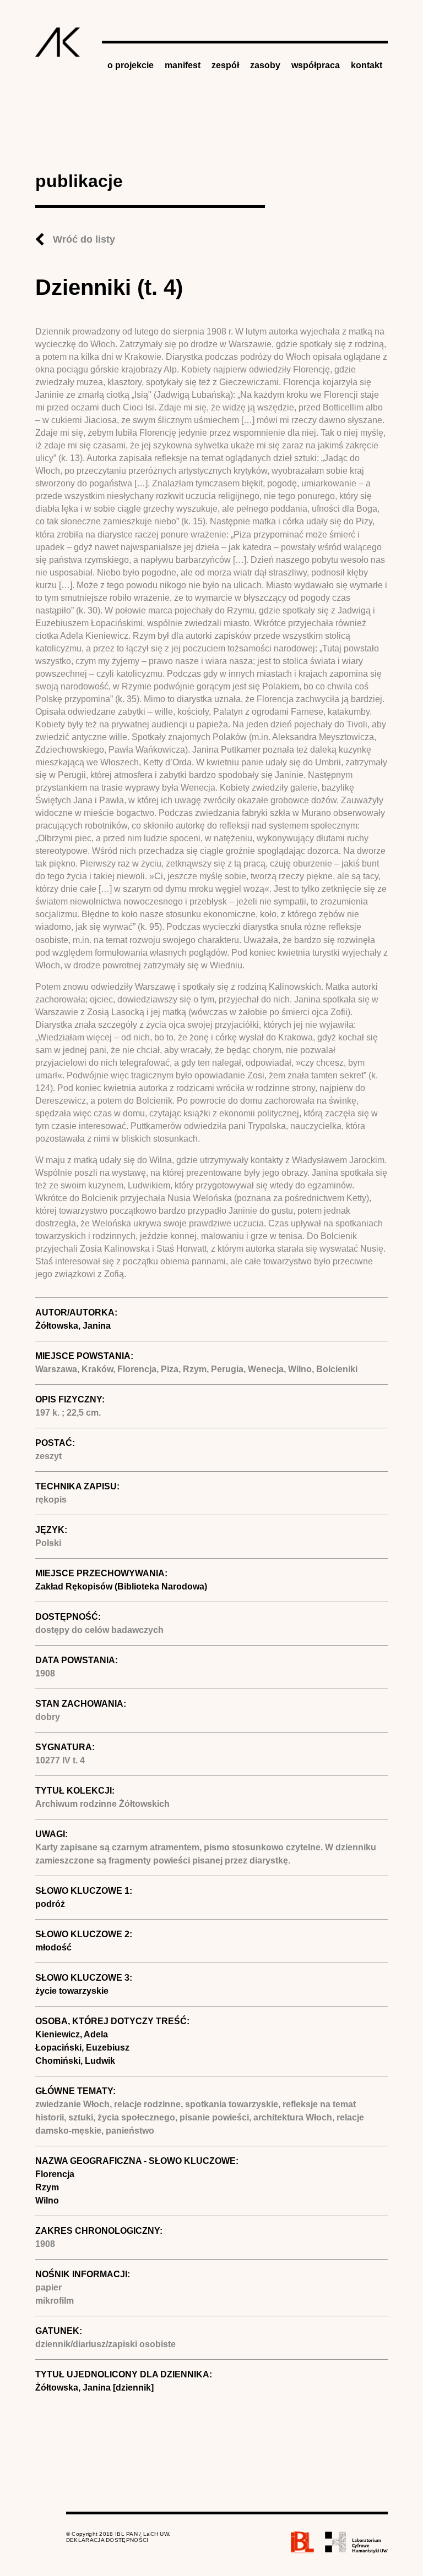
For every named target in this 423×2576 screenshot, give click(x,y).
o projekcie (131, 65)
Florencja (55, 2174)
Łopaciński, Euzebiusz (82, 2048)
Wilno (47, 2200)
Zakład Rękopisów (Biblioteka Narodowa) (121, 1586)
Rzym (47, 2187)
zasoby (265, 65)
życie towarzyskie (72, 1991)
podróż (50, 1904)
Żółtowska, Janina (73, 1326)
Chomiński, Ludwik (75, 2061)
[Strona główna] (58, 42)
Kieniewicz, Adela (72, 2034)
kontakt (367, 65)
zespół (225, 65)
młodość (53, 1947)
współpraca (316, 65)
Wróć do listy (84, 239)
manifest (183, 65)
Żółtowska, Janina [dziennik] (94, 2388)
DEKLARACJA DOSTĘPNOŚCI (107, 2540)
